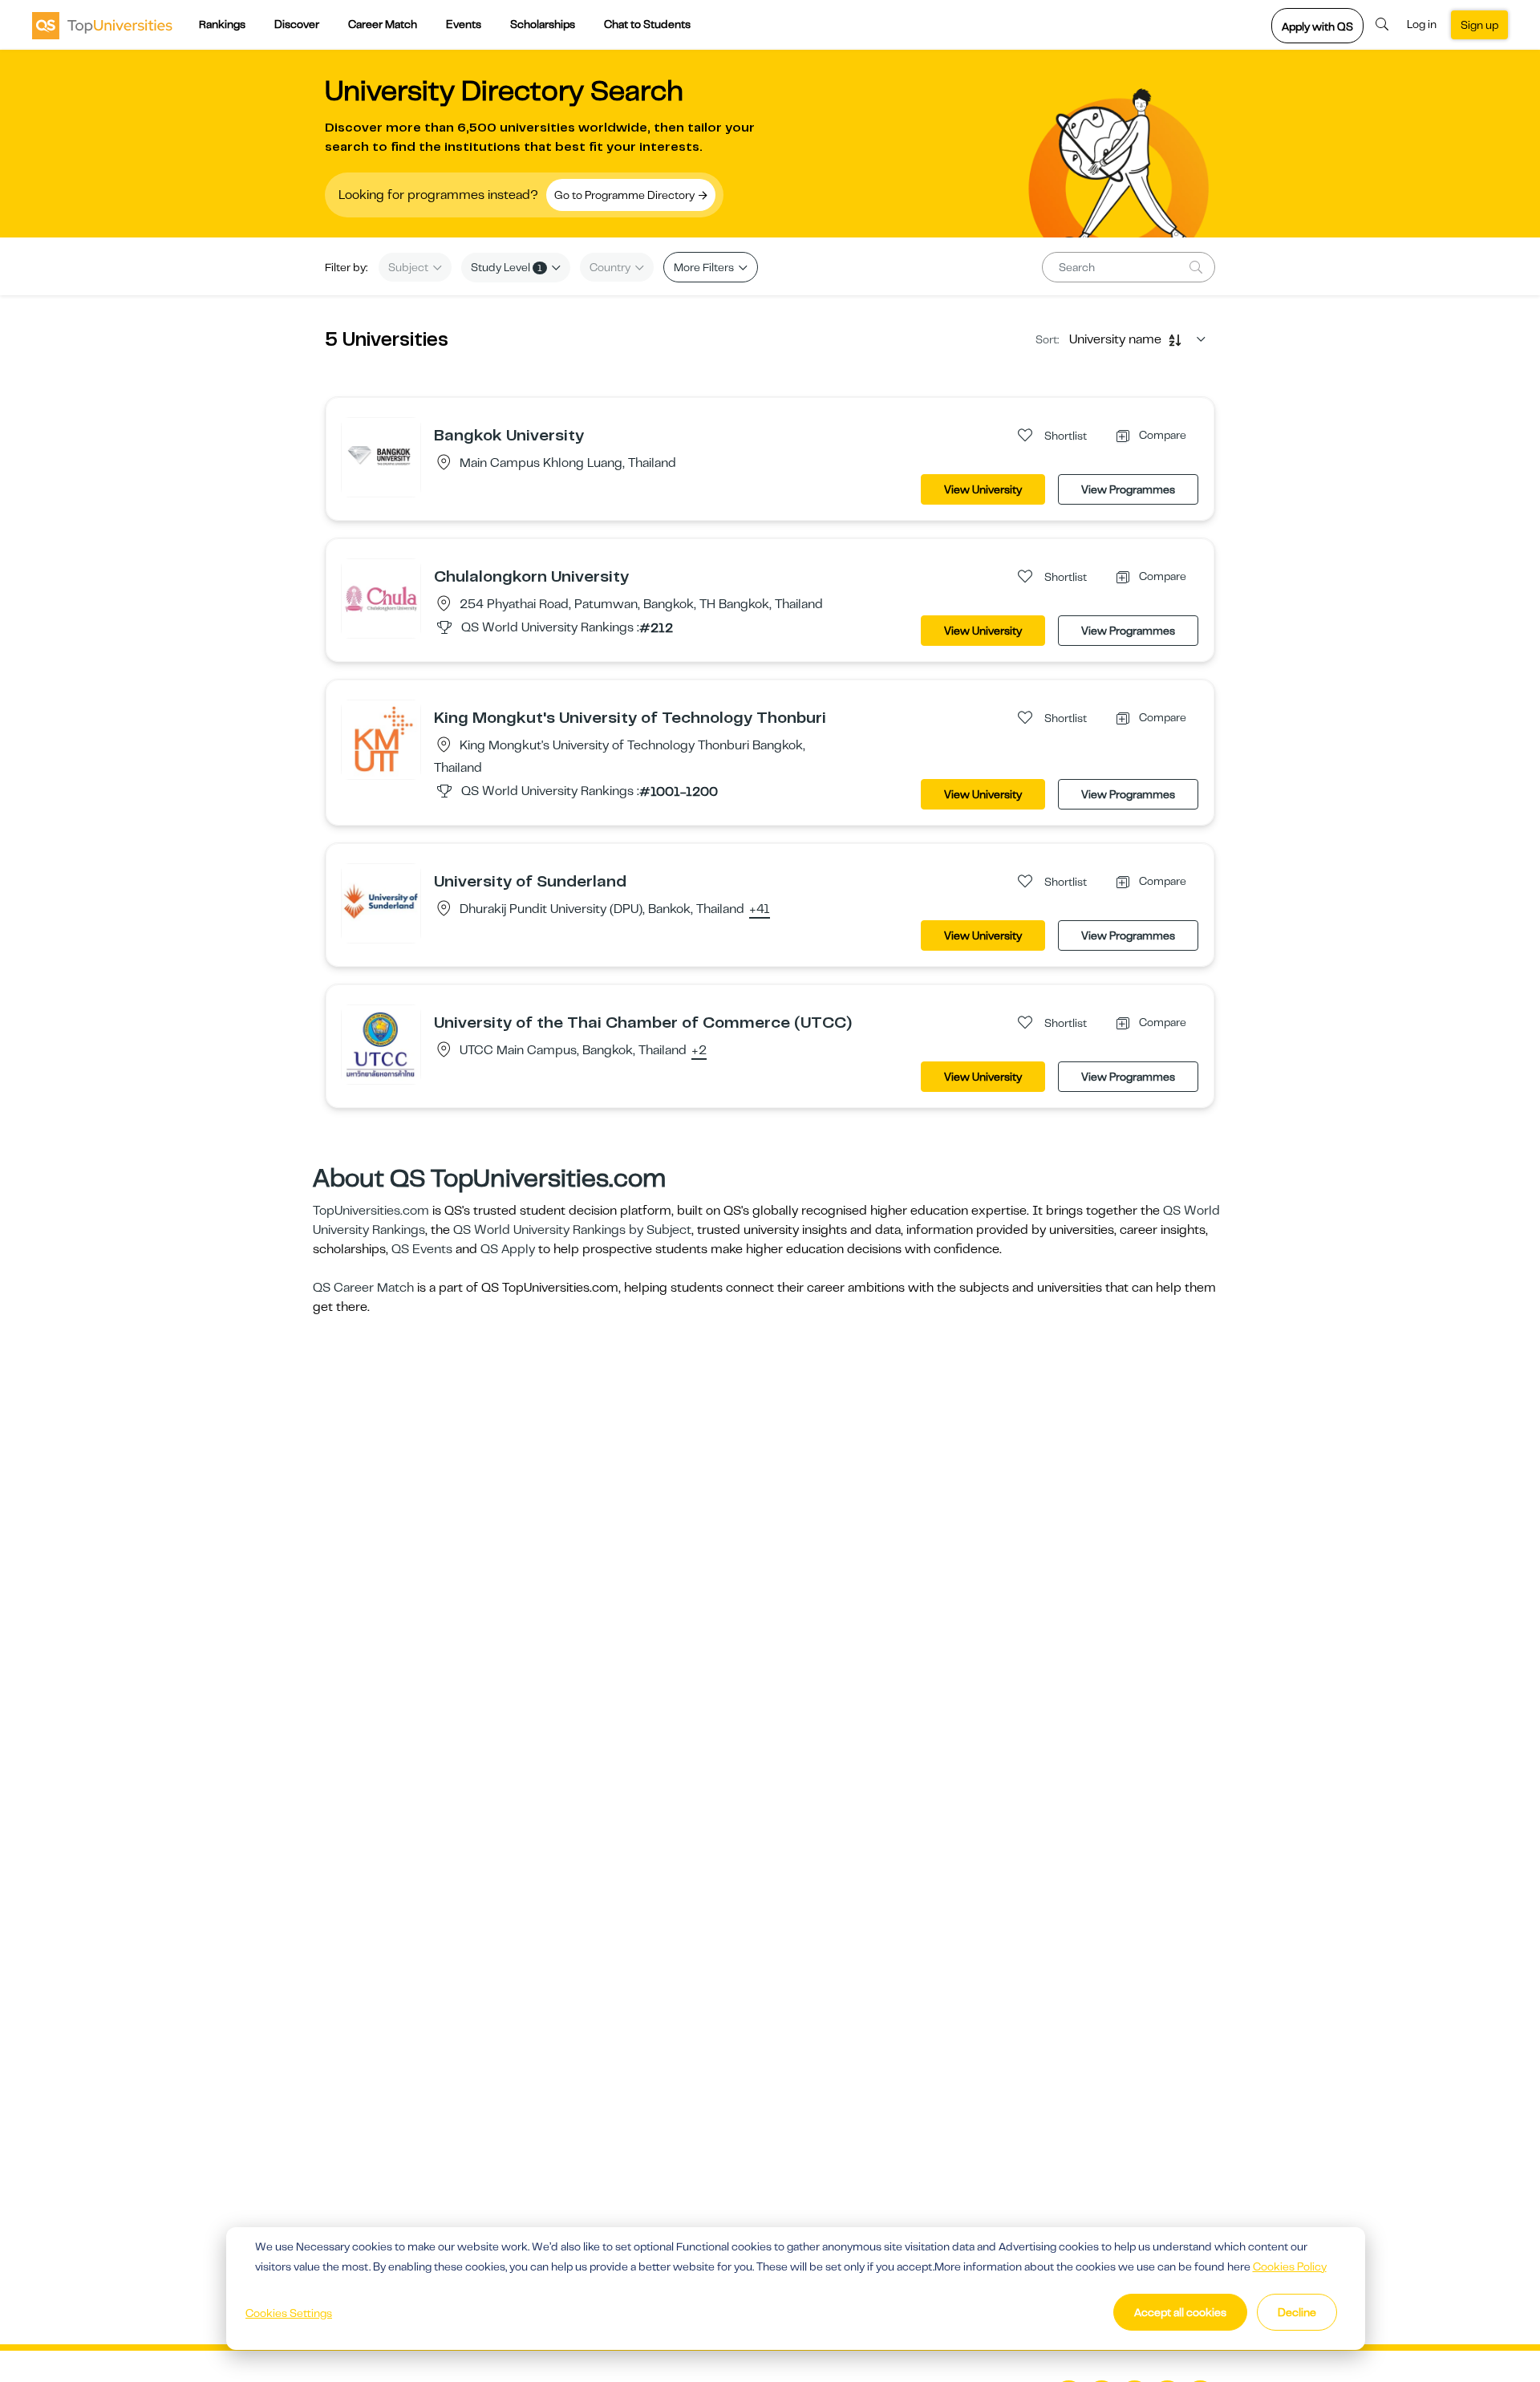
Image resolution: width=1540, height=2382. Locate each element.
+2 (699, 1051)
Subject (409, 267)
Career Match (383, 24)
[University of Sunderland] (381, 903)
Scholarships (543, 24)
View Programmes (1128, 489)
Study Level (507, 267)
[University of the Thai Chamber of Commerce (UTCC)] (381, 1044)
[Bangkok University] (381, 457)
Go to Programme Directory (626, 195)
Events (464, 24)
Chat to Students (647, 24)
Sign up (1479, 25)
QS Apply (508, 1249)
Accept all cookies (1180, 2312)
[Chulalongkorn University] (381, 598)
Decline (1297, 2312)
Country (611, 267)
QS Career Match (363, 1288)
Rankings (222, 24)
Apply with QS (1317, 26)
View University (983, 489)
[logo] (102, 25)
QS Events (422, 1249)
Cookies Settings (289, 2313)
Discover (297, 24)
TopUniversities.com (371, 1211)
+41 (760, 910)
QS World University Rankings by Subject (572, 1230)
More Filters (705, 267)
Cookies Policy (1290, 2266)
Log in (1422, 24)
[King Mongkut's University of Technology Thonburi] (381, 739)
